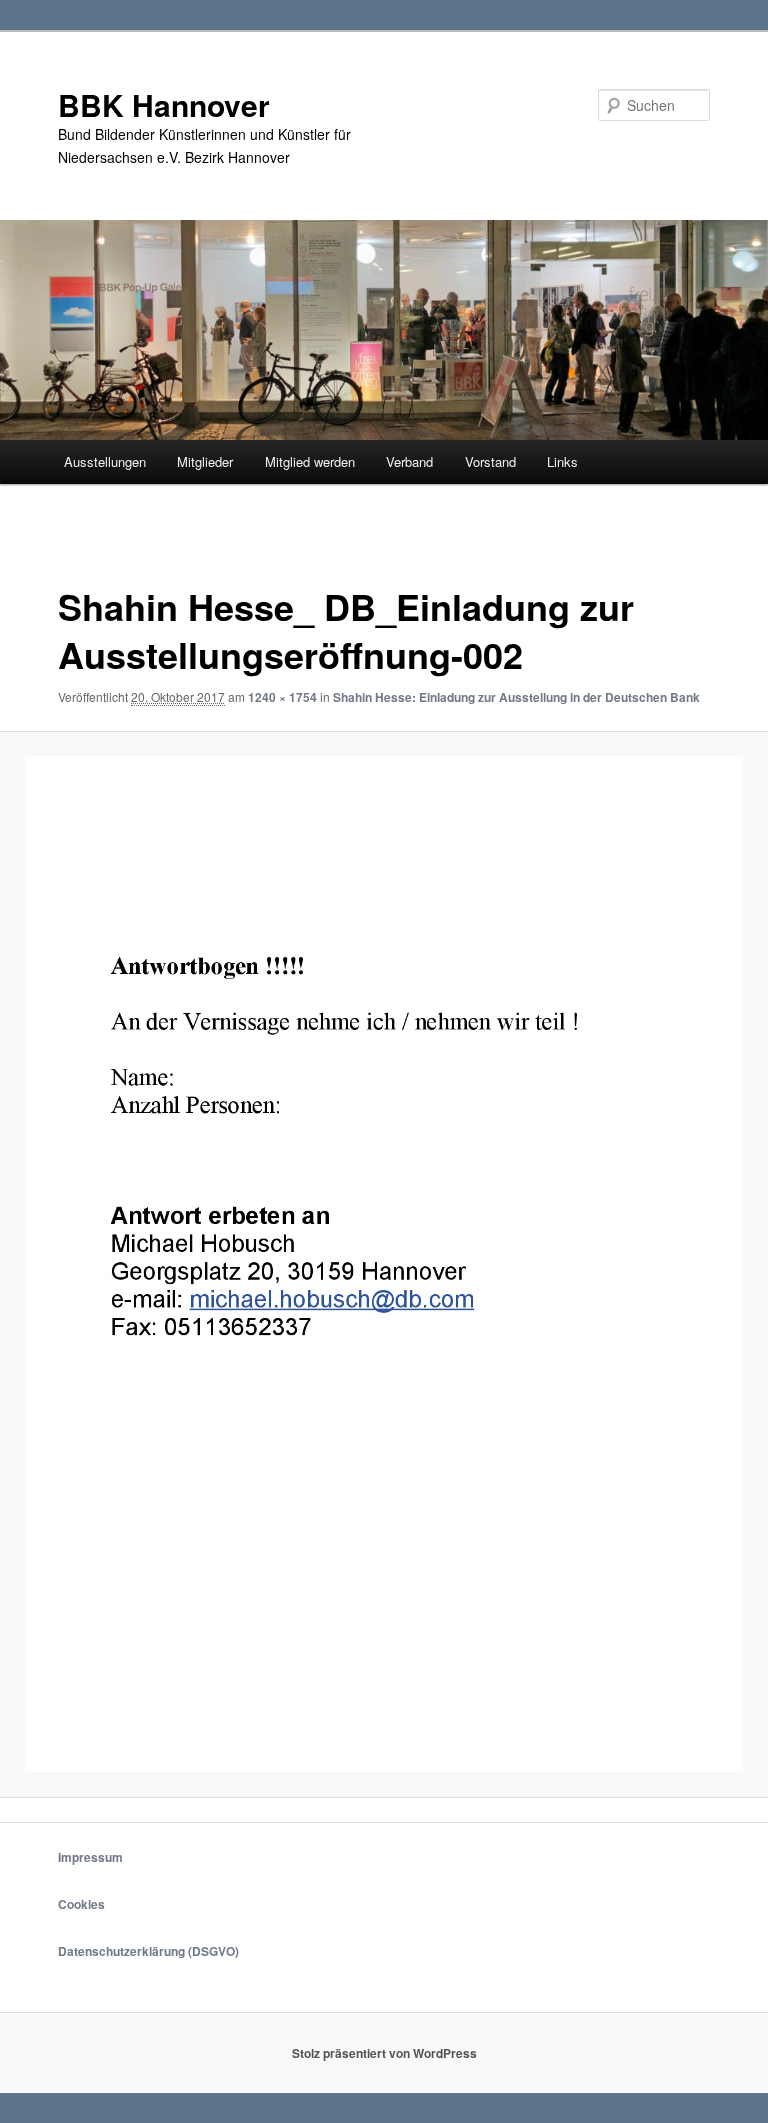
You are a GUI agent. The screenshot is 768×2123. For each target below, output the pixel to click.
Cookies (81, 1904)
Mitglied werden (310, 461)
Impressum (90, 1857)
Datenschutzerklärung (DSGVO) (148, 1951)
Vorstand (490, 461)
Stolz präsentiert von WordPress (384, 2053)
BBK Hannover (164, 104)
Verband (409, 461)
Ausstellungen (105, 461)
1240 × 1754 (282, 697)
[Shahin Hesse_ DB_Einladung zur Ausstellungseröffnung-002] (384, 1264)
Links (562, 461)
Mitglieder (205, 461)
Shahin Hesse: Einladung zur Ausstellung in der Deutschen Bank (516, 697)
